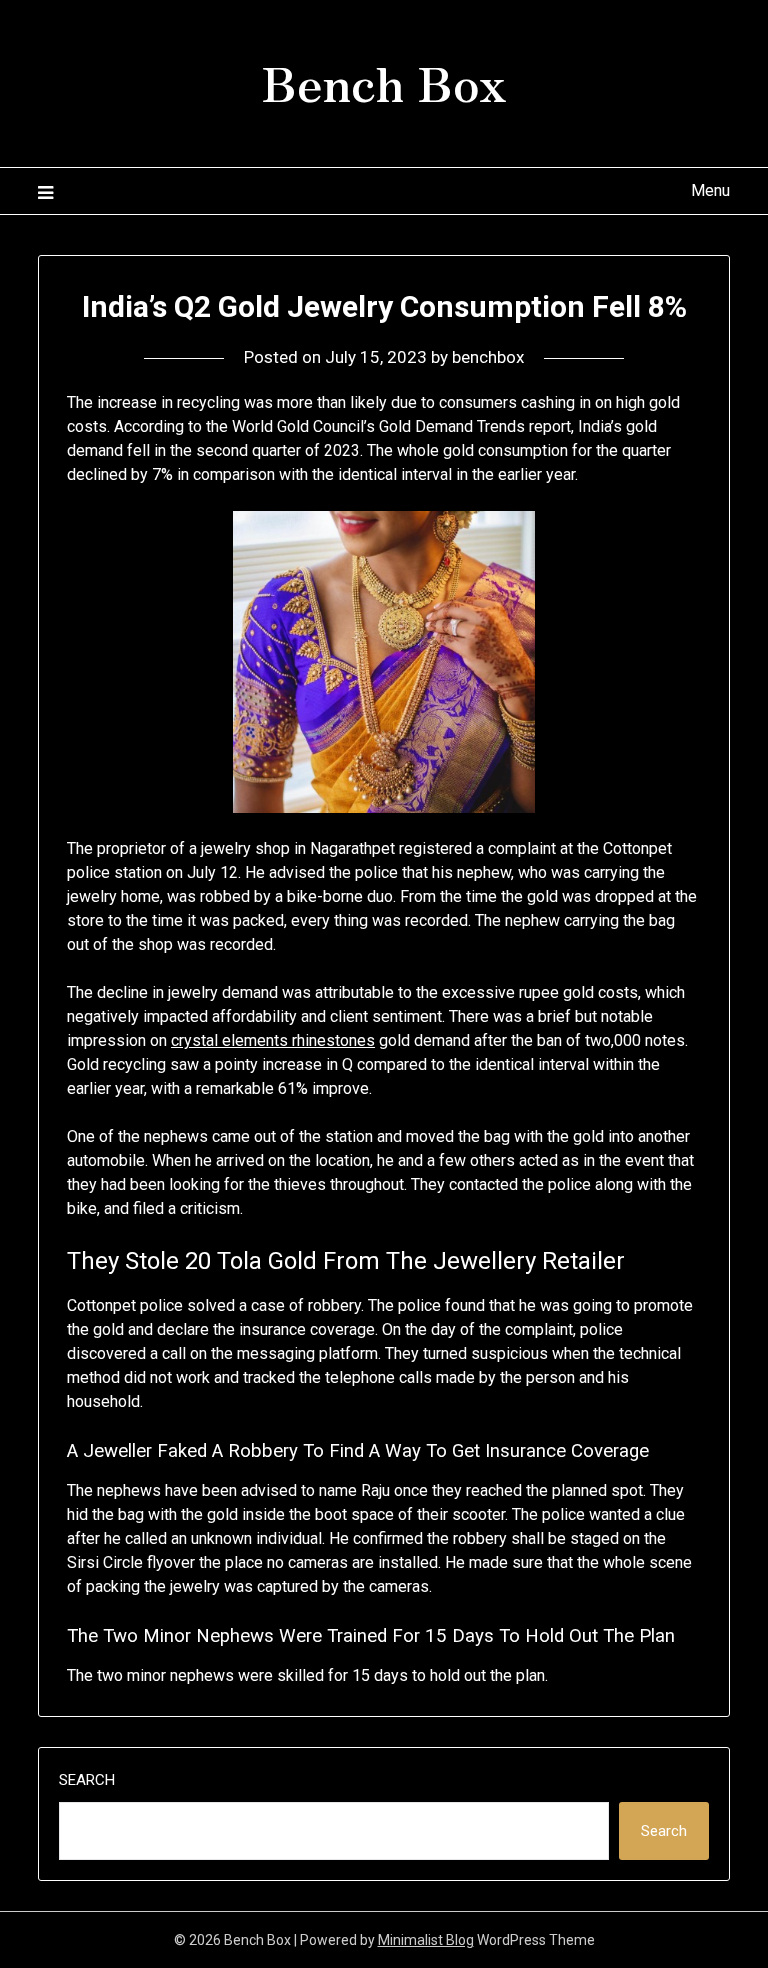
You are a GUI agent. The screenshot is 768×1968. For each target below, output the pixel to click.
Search (87, 1780)
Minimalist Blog (426, 1940)
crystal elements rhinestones (273, 1040)
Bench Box (384, 81)
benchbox (488, 357)
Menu (710, 190)
